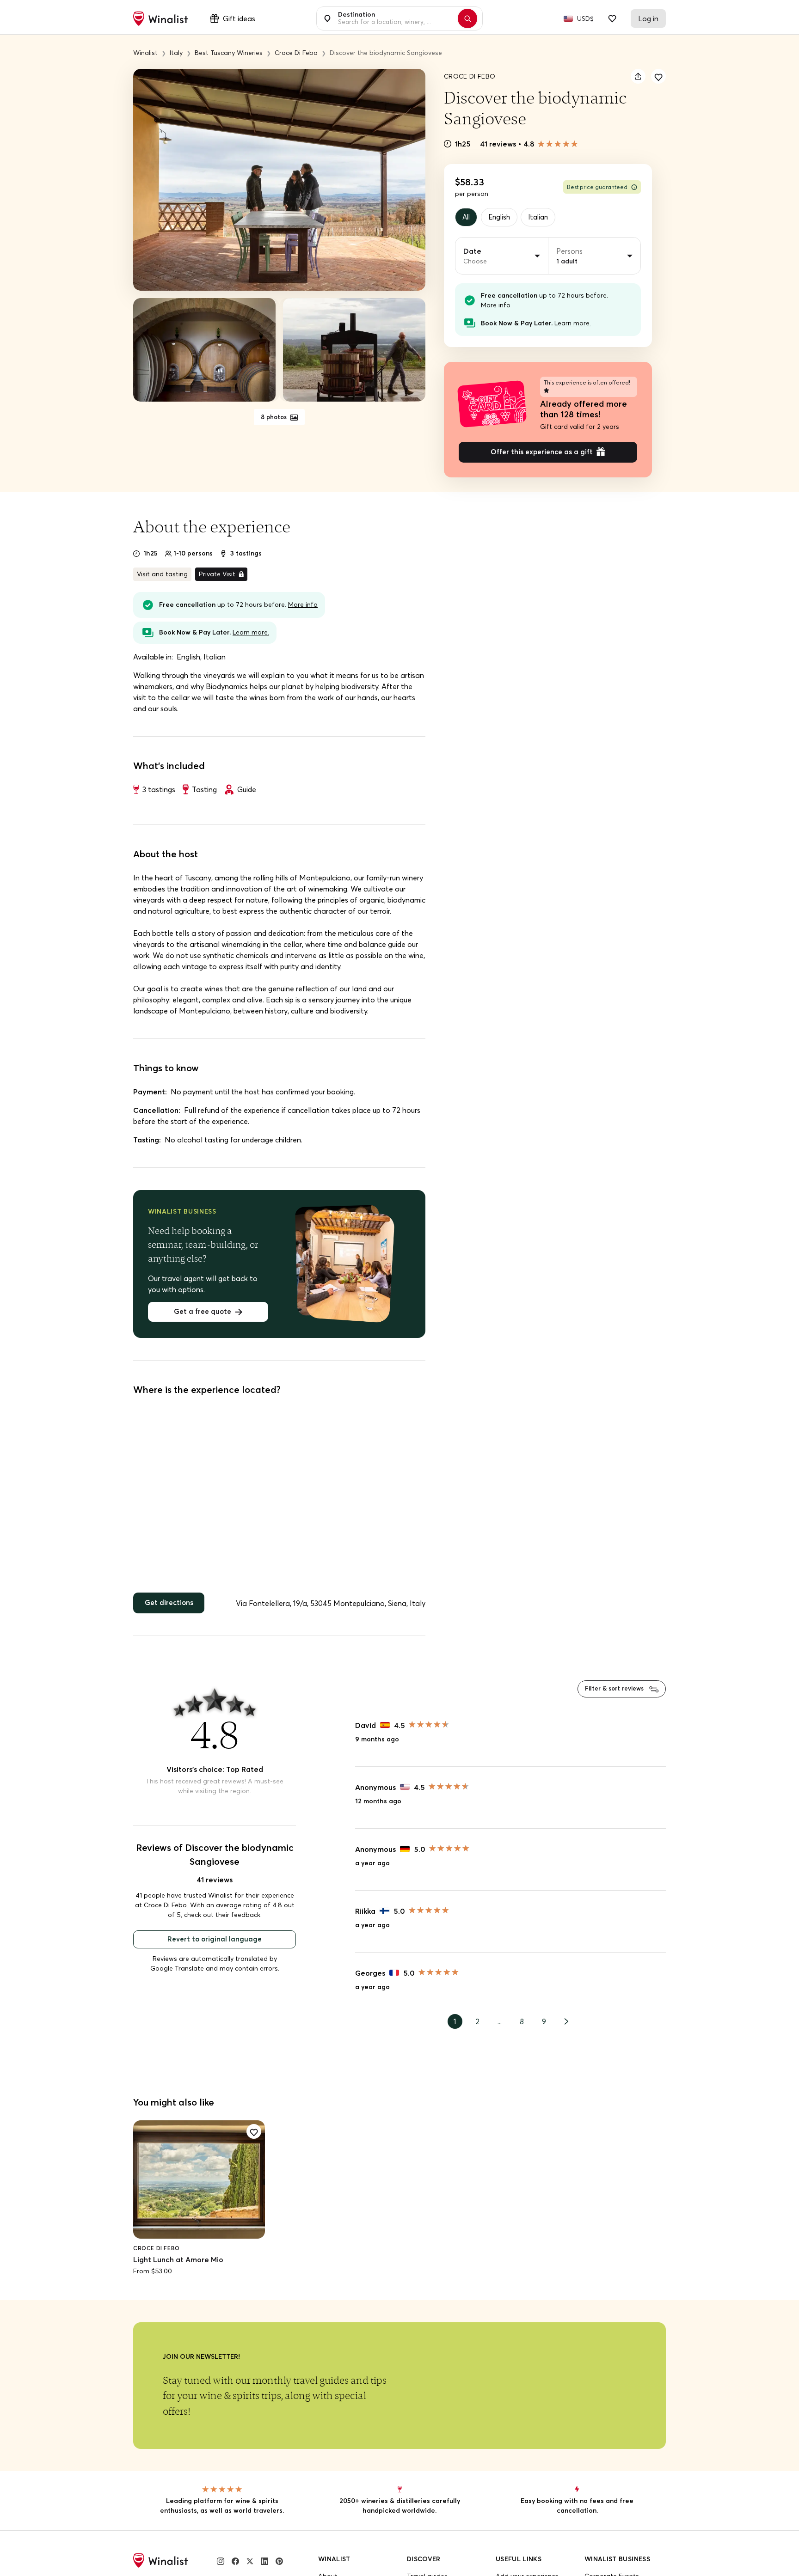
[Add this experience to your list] (658, 76)
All (467, 218)
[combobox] (394, 18)
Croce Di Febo (470, 76)
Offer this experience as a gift (542, 455)
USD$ (585, 18)
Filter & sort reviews (611, 1694)
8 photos (275, 417)
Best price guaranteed (597, 187)
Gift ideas (239, 18)
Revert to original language (215, 1945)
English (503, 218)
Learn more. (573, 324)
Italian (545, 218)
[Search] (472, 18)
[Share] (638, 76)
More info (496, 306)
